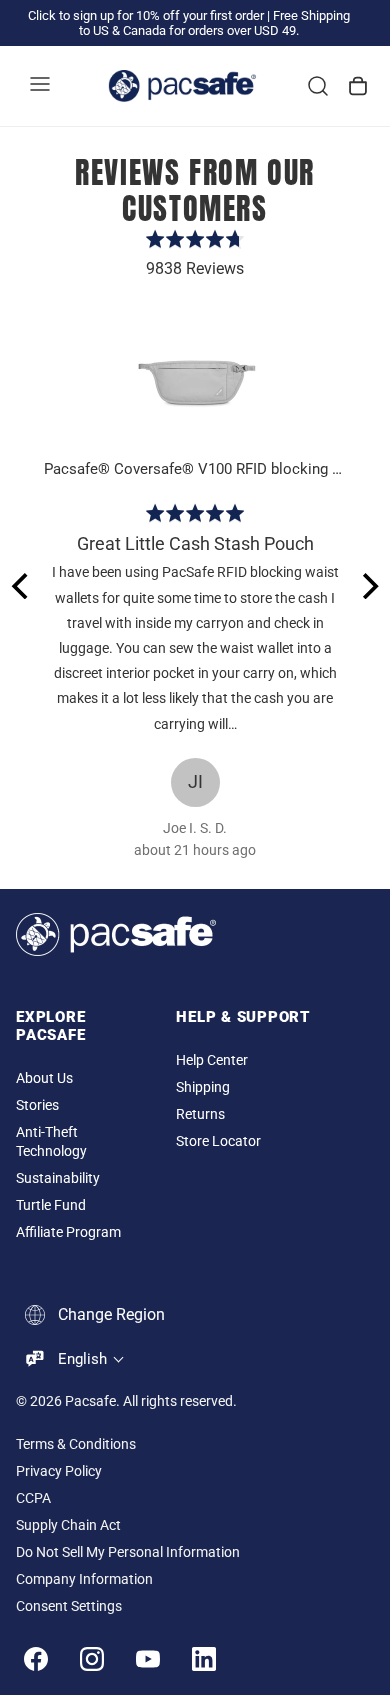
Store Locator (218, 1141)
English (82, 1359)
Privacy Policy (59, 1471)
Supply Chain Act (68, 1525)
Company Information (84, 1579)
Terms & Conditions (76, 1444)
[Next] (368, 586)
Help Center (212, 1060)
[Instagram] (92, 1659)
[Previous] (22, 586)
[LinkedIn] (204, 1659)
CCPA (33, 1498)
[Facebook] (36, 1659)
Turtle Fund (51, 1205)
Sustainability (58, 1178)
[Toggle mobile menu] (40, 86)
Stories (37, 1105)
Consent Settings (69, 1606)
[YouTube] (148, 1659)
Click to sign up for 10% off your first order (146, 15)
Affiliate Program (68, 1232)
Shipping (203, 1087)
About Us (44, 1078)
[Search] (318, 86)
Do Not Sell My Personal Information (128, 1552)
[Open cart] (358, 86)
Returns (200, 1114)
